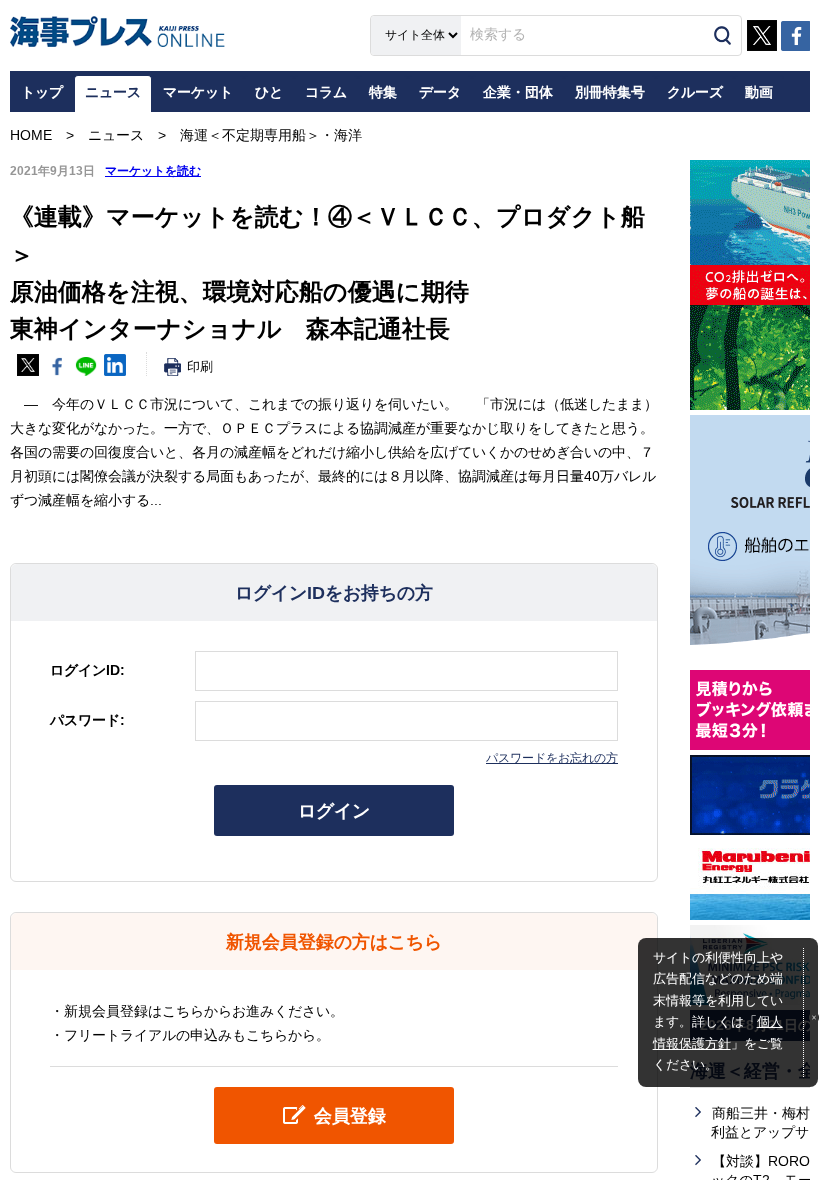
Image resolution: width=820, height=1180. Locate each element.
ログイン (334, 811)
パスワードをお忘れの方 (552, 758)
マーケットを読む (153, 171)
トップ (42, 92)
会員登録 (350, 1116)
